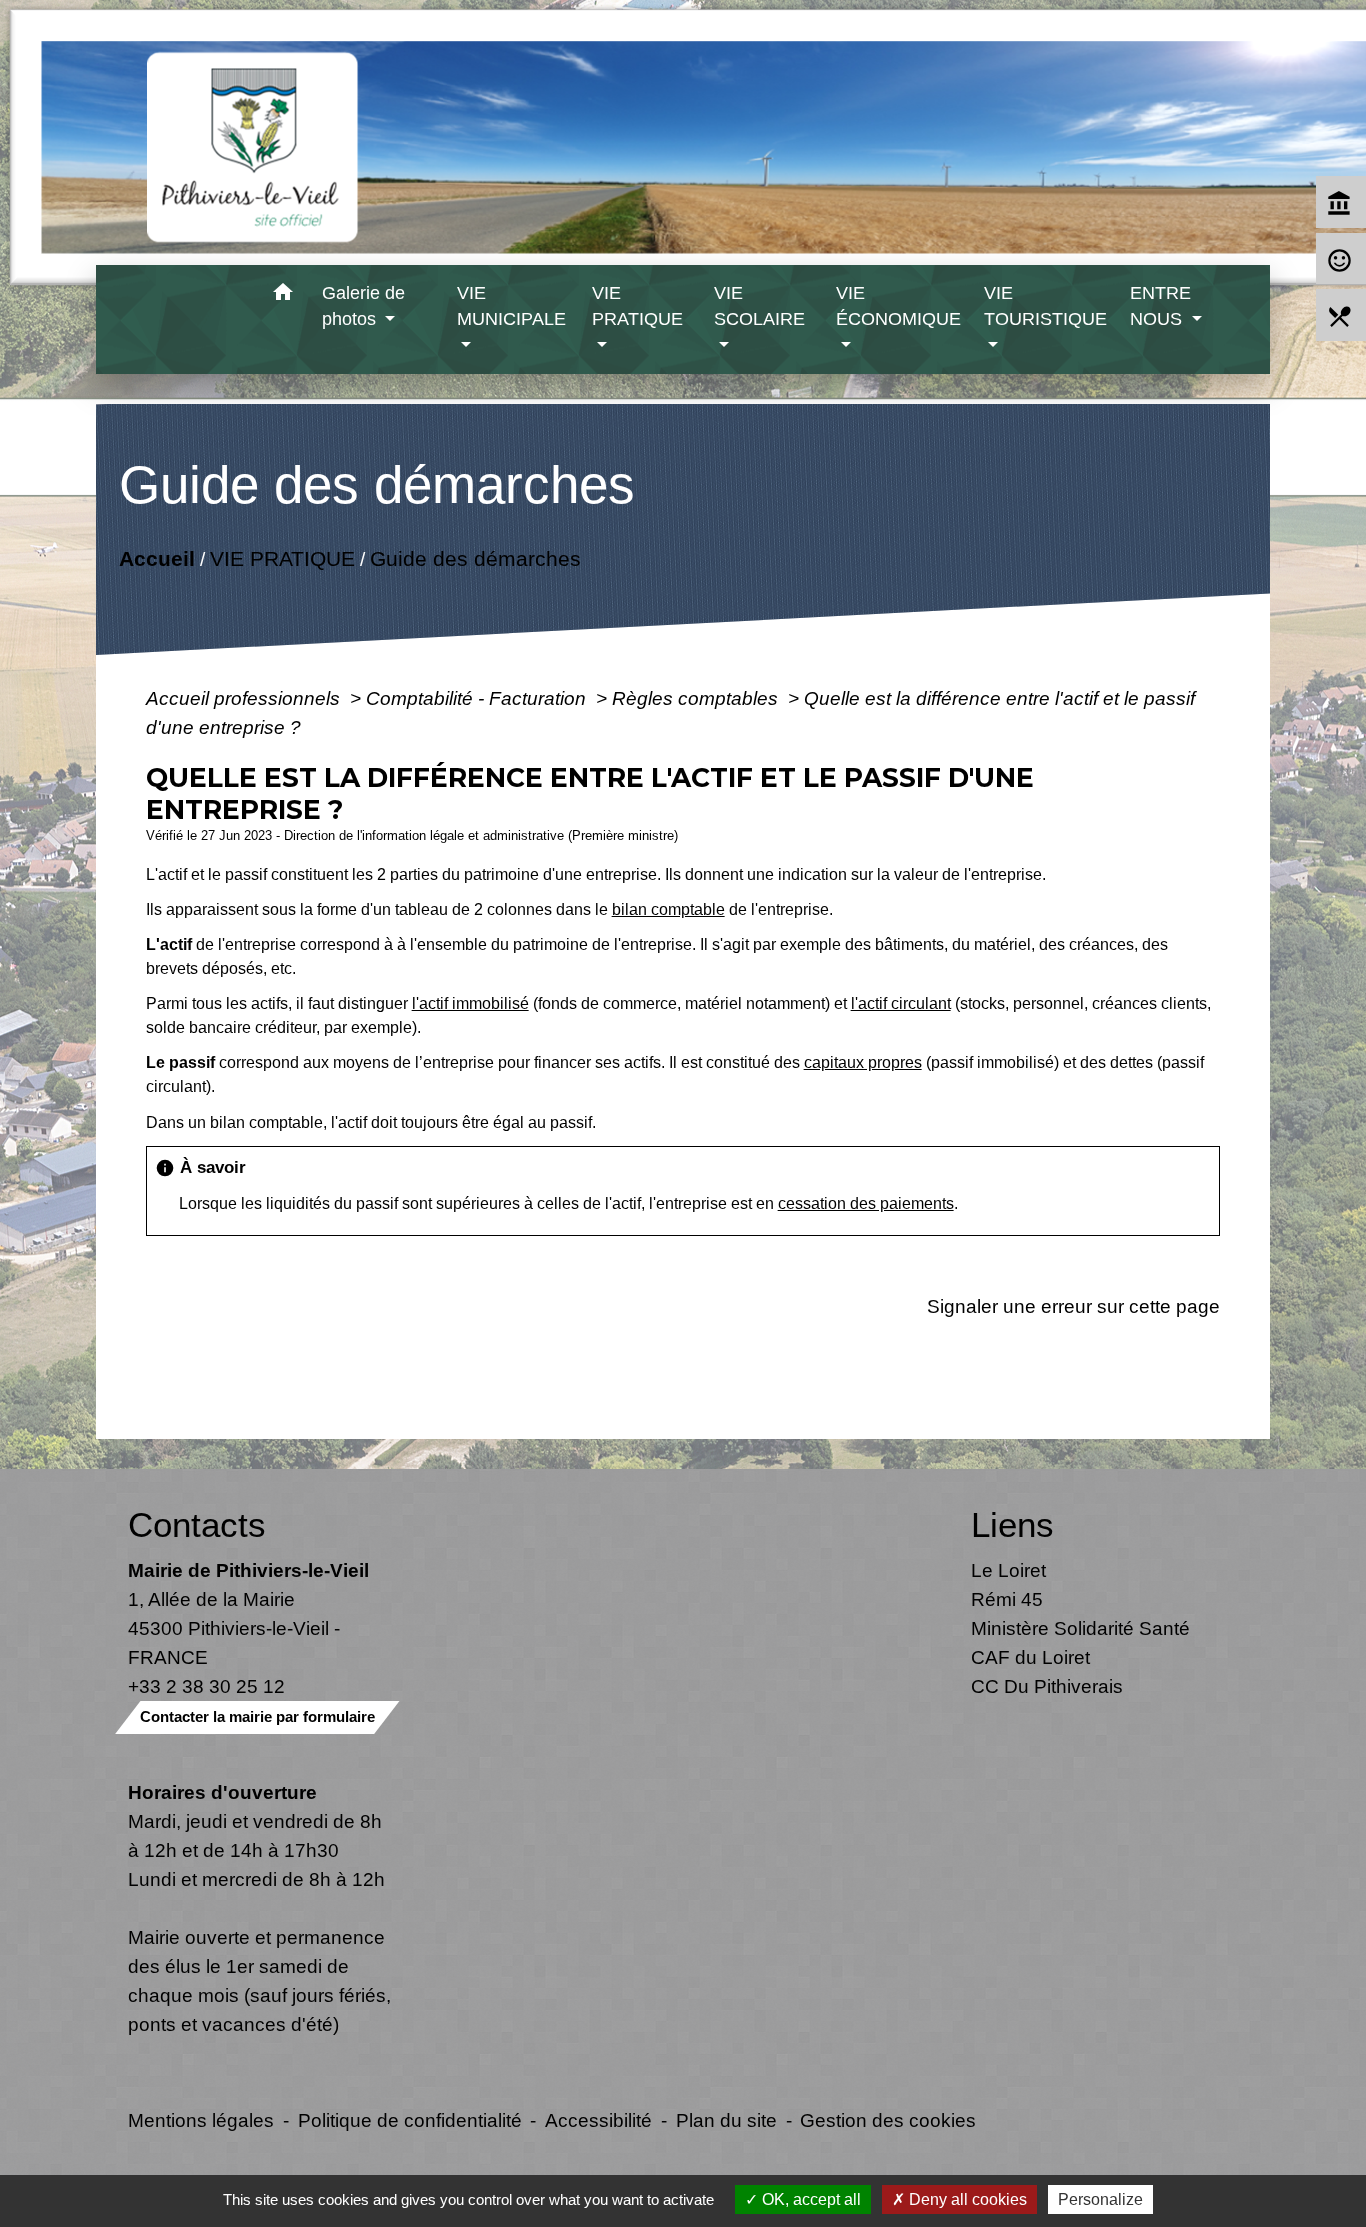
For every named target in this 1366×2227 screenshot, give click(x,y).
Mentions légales (201, 2120)
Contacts (197, 1524)
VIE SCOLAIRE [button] (759, 306)
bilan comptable (668, 909)
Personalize (1100, 2199)
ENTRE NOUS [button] (1160, 306)
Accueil (156, 558)
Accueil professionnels (245, 698)
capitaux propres (863, 1062)
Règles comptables (697, 698)
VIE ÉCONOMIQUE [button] (898, 306)
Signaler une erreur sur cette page (1073, 1306)
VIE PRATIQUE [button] (637, 306)
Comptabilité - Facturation (478, 698)
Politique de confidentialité (410, 2120)
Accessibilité (598, 2120)
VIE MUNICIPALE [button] (511, 306)
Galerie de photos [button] (363, 306)
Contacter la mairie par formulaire (257, 1716)
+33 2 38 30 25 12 (206, 1686)
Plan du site (726, 2120)
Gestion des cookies (888, 2120)
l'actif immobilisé (470, 1003)
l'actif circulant (901, 1003)
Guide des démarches (474, 558)
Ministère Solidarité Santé (1080, 1628)
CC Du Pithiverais (1047, 1686)
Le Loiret (1008, 1570)
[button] (283, 295)
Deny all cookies (966, 2199)
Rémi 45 (1007, 1599)
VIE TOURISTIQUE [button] (1045, 306)
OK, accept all (809, 2199)
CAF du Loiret (1030, 1657)
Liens (1012, 1524)
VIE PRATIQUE (281, 558)
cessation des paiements (866, 1203)
